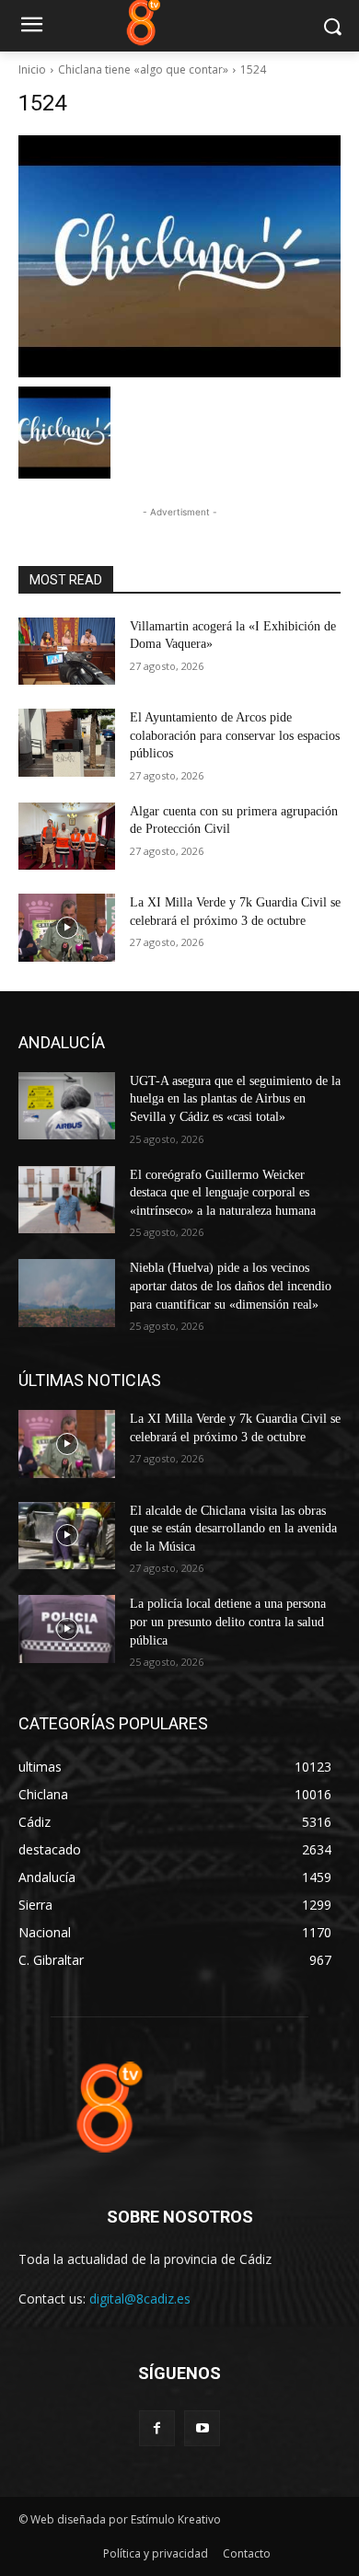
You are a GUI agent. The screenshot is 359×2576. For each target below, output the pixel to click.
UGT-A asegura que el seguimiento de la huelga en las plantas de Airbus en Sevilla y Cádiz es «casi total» (235, 1099)
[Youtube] (202, 2428)
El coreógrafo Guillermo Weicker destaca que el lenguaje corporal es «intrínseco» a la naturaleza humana (223, 1193)
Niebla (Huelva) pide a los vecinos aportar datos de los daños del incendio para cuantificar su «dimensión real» (231, 1286)
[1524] (179, 256)
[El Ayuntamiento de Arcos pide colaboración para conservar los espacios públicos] (67, 743)
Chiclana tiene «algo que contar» (143, 69)
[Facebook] (157, 2428)
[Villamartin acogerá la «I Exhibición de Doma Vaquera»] (67, 652)
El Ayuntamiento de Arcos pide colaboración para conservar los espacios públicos (235, 735)
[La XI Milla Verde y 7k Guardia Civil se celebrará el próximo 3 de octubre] (67, 928)
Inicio (32, 69)
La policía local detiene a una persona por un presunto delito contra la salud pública (228, 1622)
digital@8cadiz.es (140, 2299)
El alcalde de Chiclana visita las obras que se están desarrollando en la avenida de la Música (233, 1529)
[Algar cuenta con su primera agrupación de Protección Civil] (67, 837)
